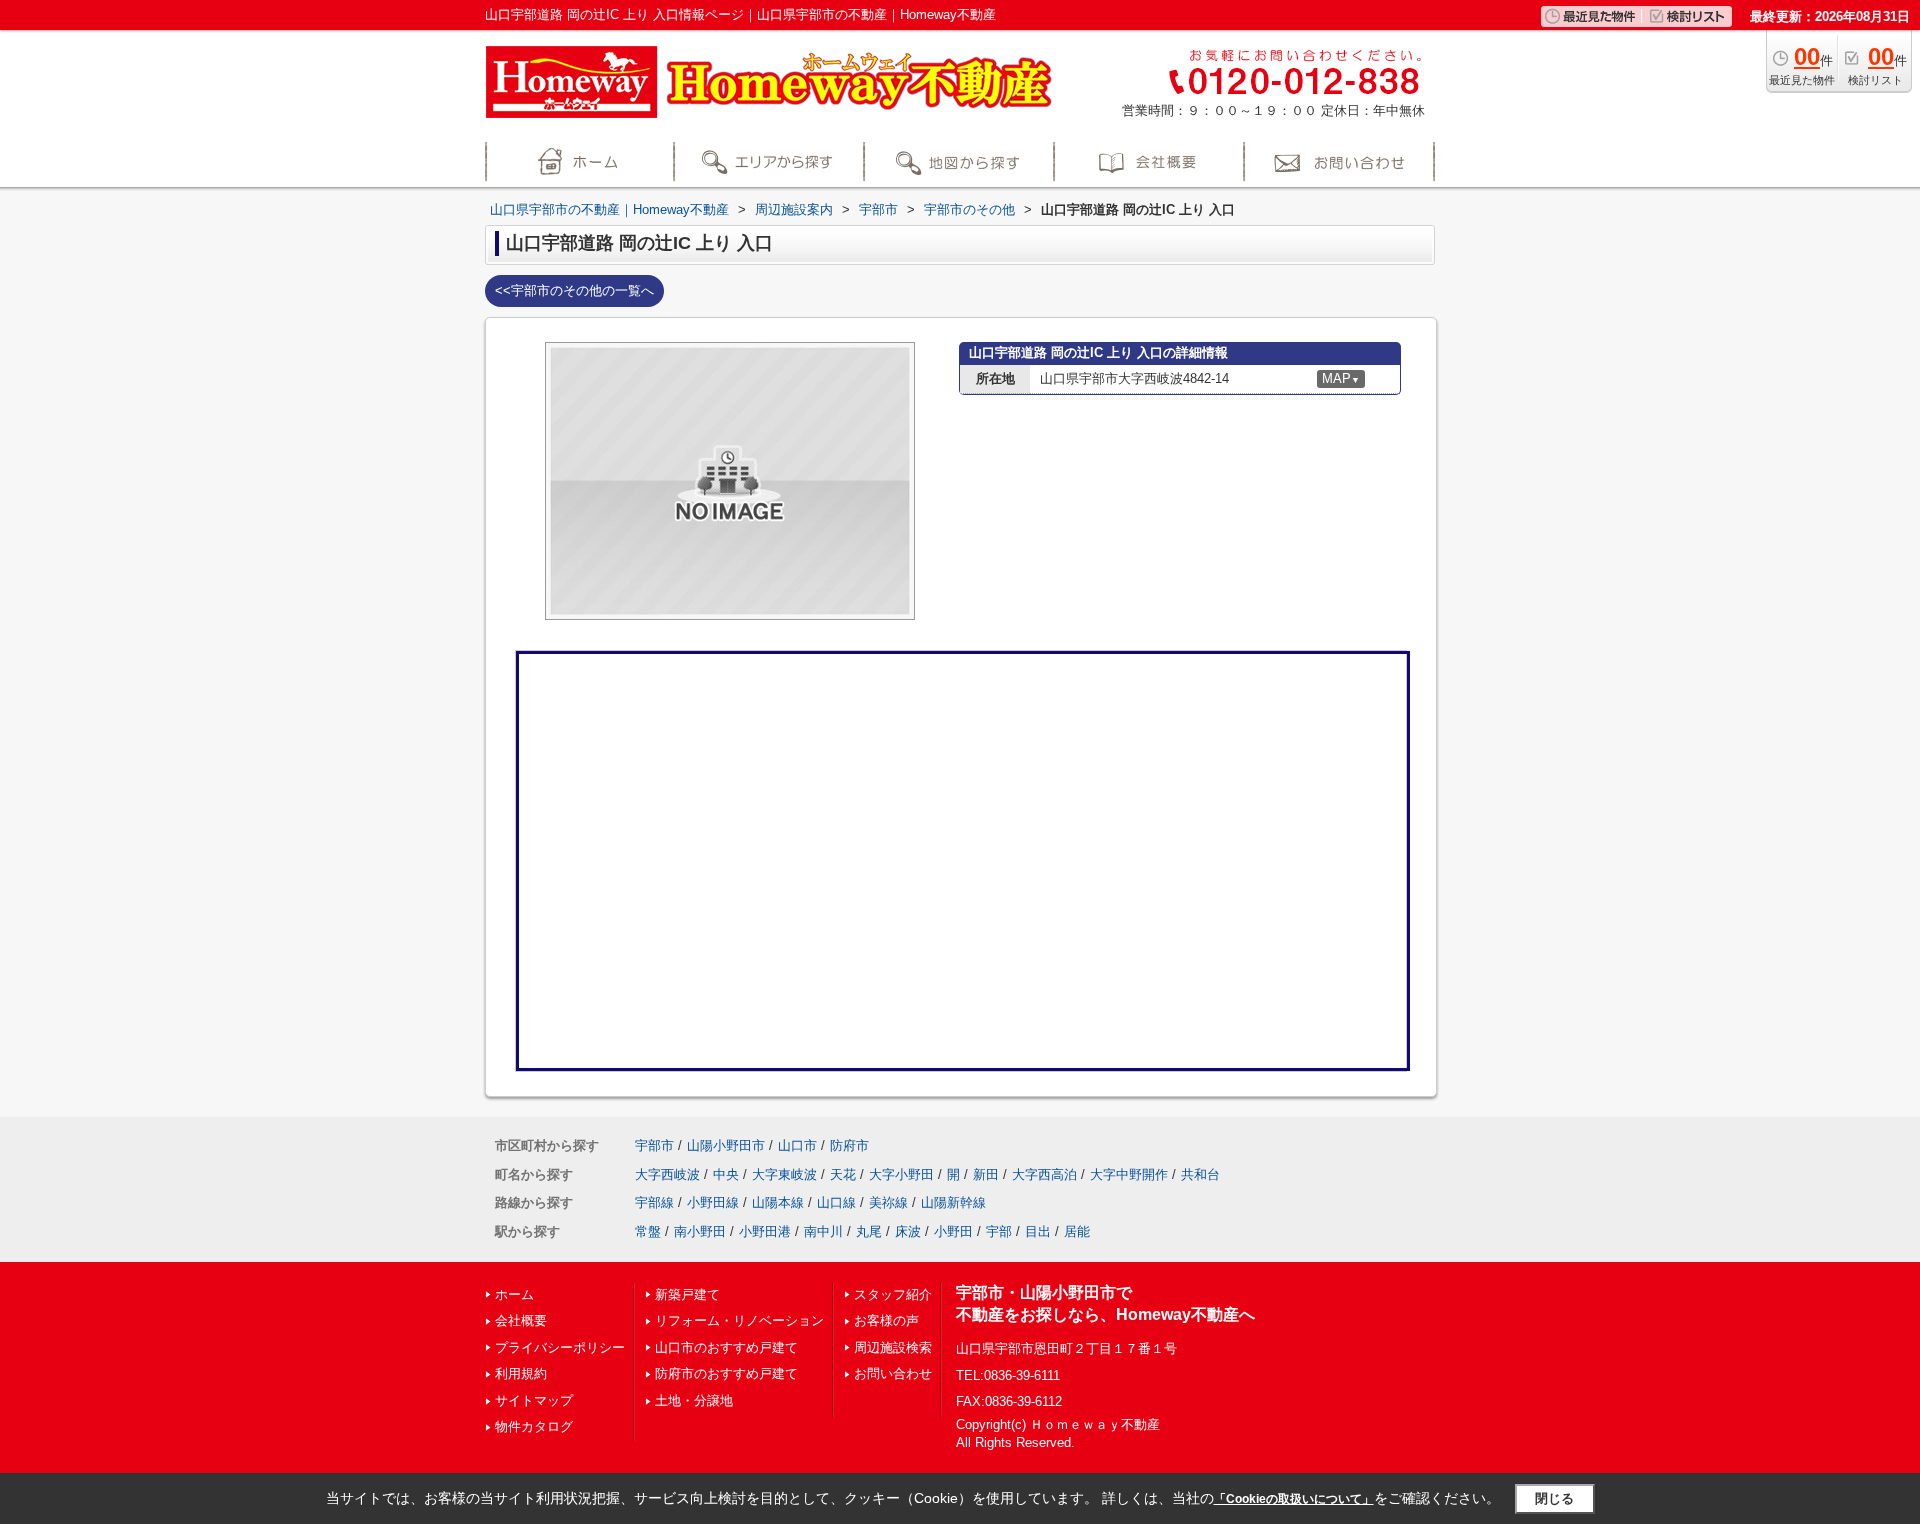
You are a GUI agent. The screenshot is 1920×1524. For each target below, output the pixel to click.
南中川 (823, 1231)
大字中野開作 (1129, 1174)
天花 (843, 1174)
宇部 (999, 1231)
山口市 (797, 1145)
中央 (726, 1174)
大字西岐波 (667, 1174)
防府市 (849, 1145)
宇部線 (654, 1202)
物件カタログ (534, 1426)
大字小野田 (901, 1174)
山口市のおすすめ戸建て (726, 1347)
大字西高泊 (1044, 1174)
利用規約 (521, 1373)
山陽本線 (778, 1202)
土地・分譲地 (694, 1400)
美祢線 (888, 1202)
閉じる (1554, 1498)
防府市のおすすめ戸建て (726, 1373)
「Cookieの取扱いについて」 (1294, 1499)
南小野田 (700, 1231)
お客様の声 (886, 1320)
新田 (986, 1174)
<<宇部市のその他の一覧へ (574, 290)
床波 (908, 1231)
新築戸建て (687, 1294)
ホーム (514, 1294)
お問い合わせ (893, 1373)
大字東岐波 (784, 1174)
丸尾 (869, 1231)
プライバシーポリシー (560, 1347)
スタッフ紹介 (893, 1294)
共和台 (1200, 1174)
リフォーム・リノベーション (739, 1320)
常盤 (648, 1231)
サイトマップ (534, 1400)
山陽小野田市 (726, 1145)
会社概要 (521, 1320)
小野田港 (765, 1231)
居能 (1077, 1231)
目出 (1038, 1231)
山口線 (836, 1202)
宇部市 (654, 1145)
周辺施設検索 (893, 1347)
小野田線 (713, 1202)
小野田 (953, 1231)
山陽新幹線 (953, 1202)
